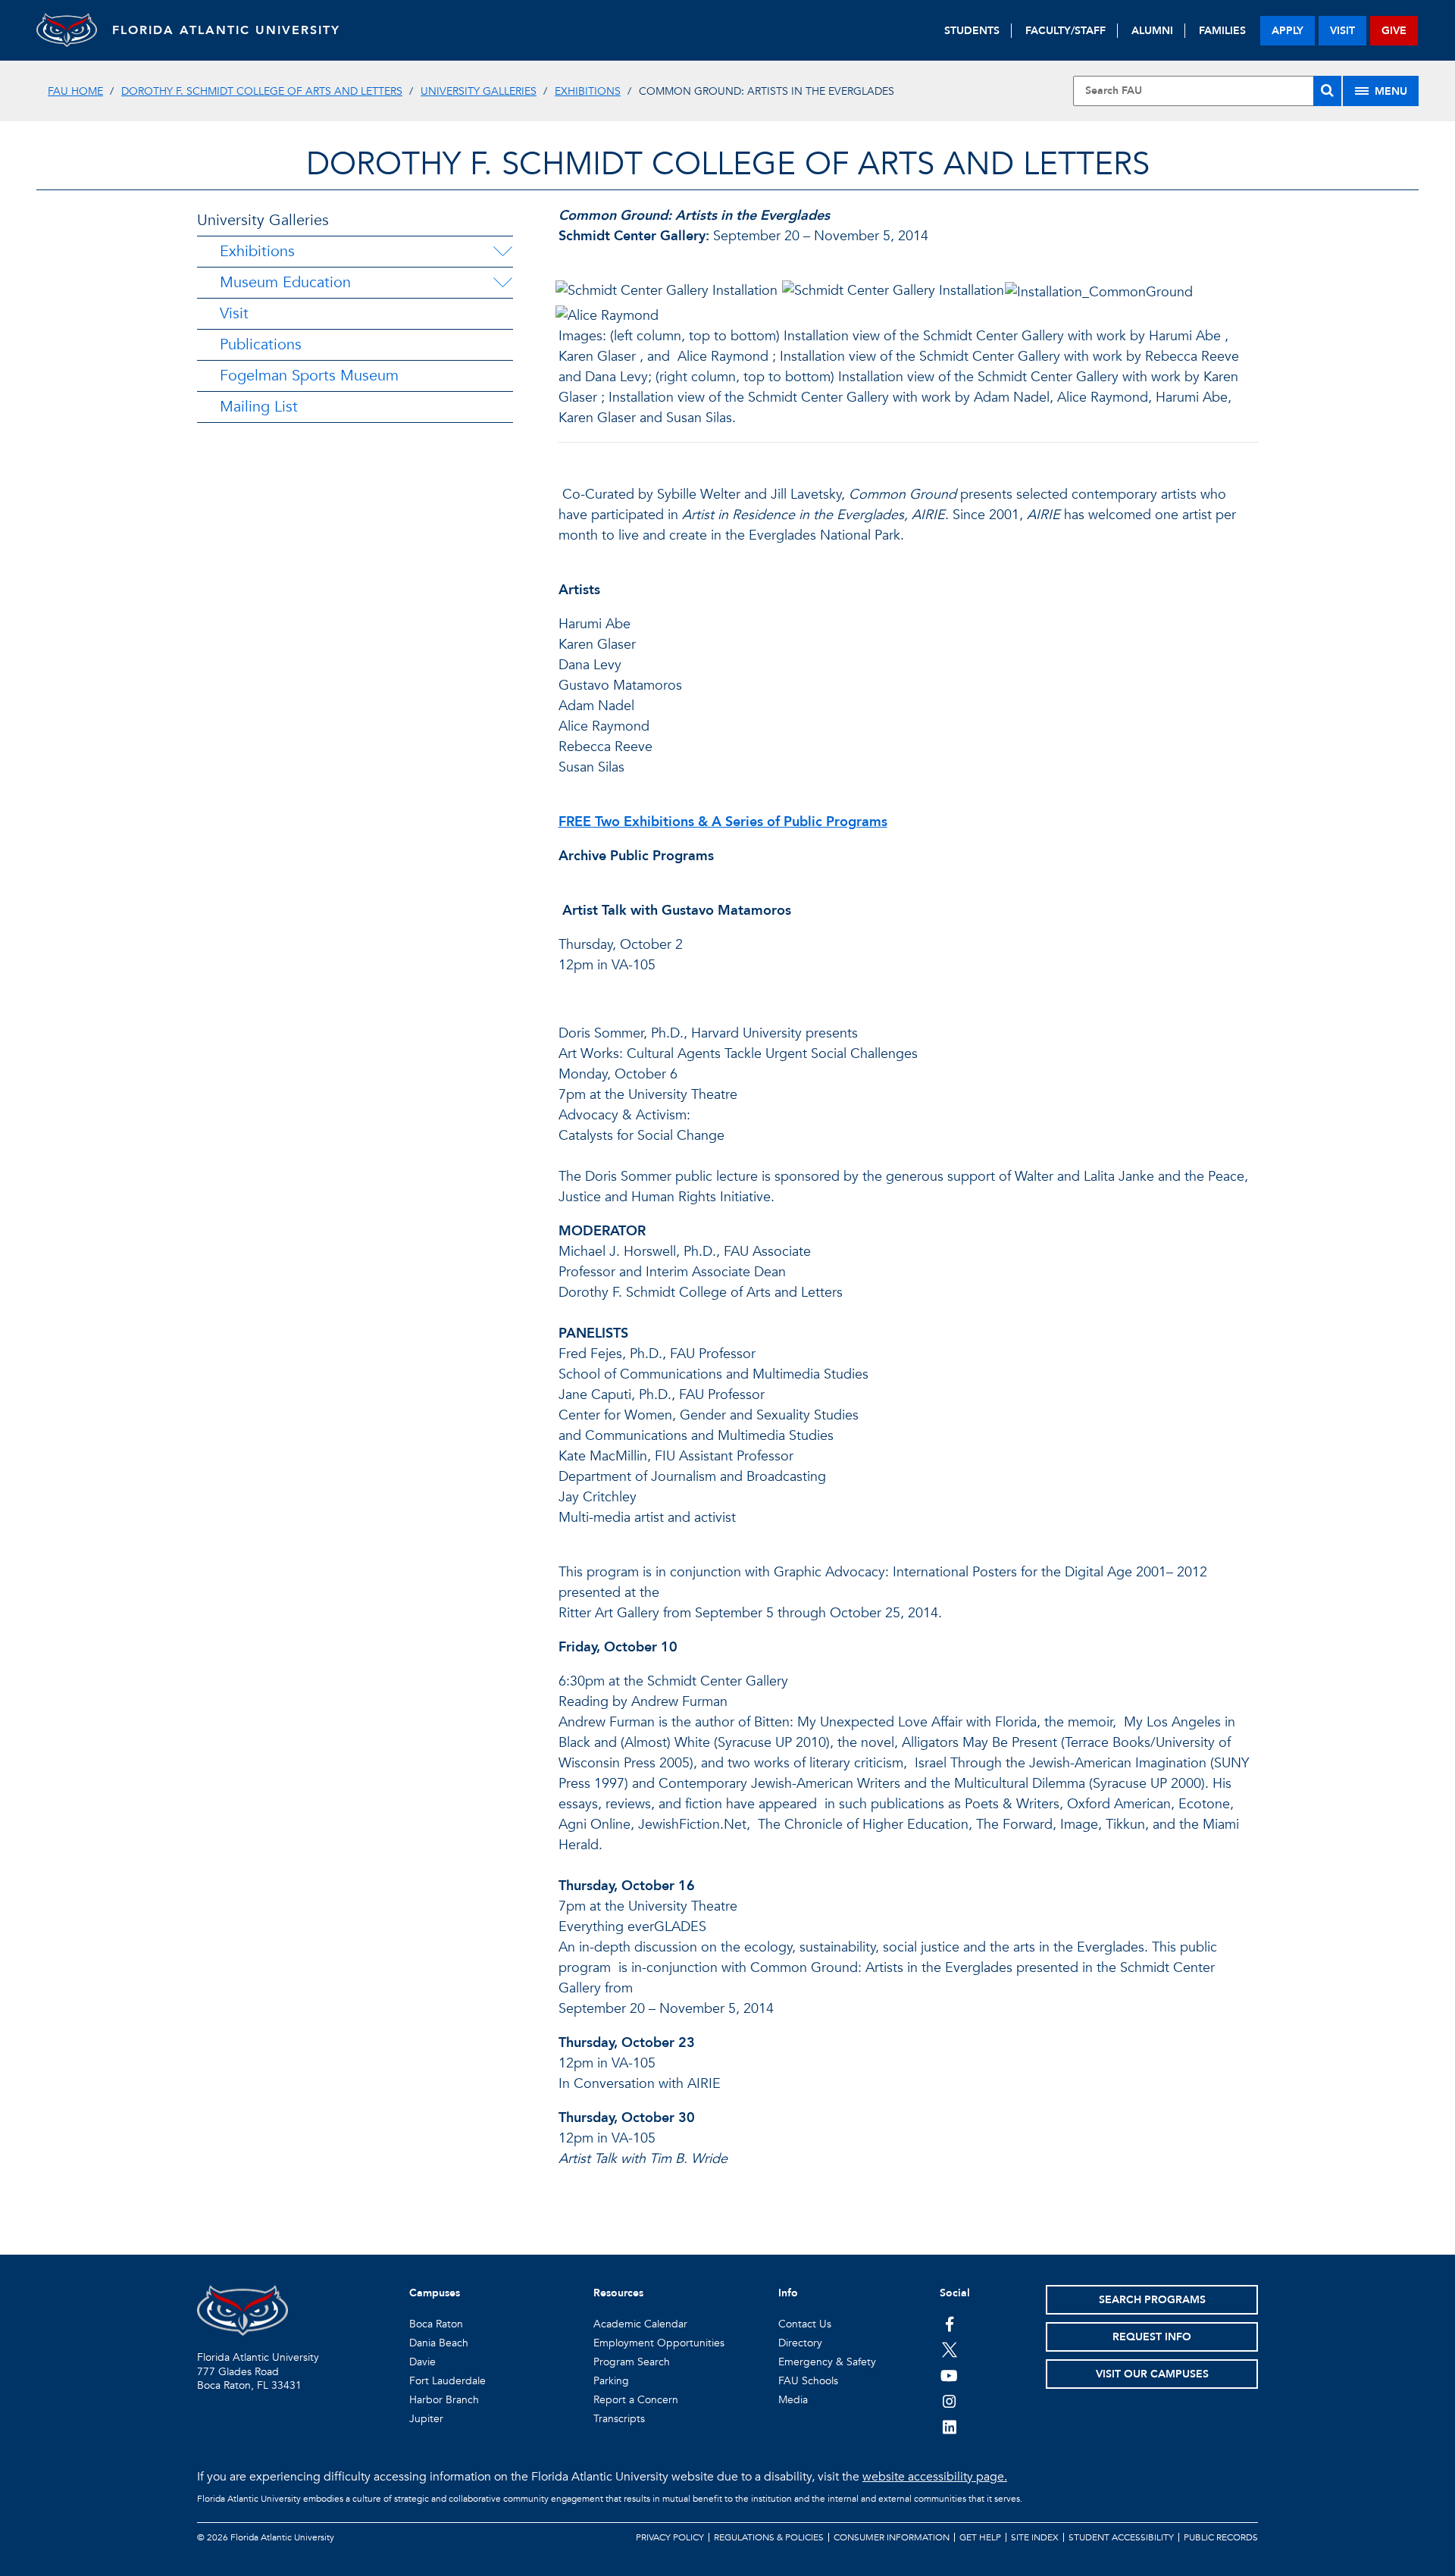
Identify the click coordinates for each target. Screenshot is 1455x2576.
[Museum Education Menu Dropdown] (502, 283)
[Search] (1327, 91)
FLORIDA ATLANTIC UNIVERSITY (226, 30)
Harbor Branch (444, 2400)
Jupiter (426, 2419)
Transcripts (619, 2419)
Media (793, 2400)
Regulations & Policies (769, 2537)
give (1394, 31)
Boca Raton (436, 2324)
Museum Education (285, 282)
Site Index (1035, 2537)
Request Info (1152, 2337)
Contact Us (805, 2324)
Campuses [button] (435, 2293)
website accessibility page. (935, 2477)
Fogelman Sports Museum (309, 376)
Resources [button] (618, 2293)
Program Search (632, 2362)
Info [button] (788, 2293)
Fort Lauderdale (447, 2381)
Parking (611, 2381)
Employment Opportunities (659, 2343)
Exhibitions (588, 91)
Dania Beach (439, 2343)
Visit (234, 313)
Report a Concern (636, 2400)
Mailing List (259, 407)
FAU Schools (808, 2381)
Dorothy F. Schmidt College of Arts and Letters (262, 91)
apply (1288, 31)
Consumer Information (892, 2537)
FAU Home (75, 91)
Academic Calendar (640, 2324)
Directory (800, 2343)
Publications (261, 344)
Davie (422, 2362)
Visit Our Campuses (1152, 2374)
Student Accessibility (1121, 2537)
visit (1342, 31)
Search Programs (1152, 2300)
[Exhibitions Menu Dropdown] (502, 252)
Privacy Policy (670, 2537)
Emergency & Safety (827, 2362)
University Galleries (479, 91)
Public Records (1221, 2537)
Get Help (980, 2537)
